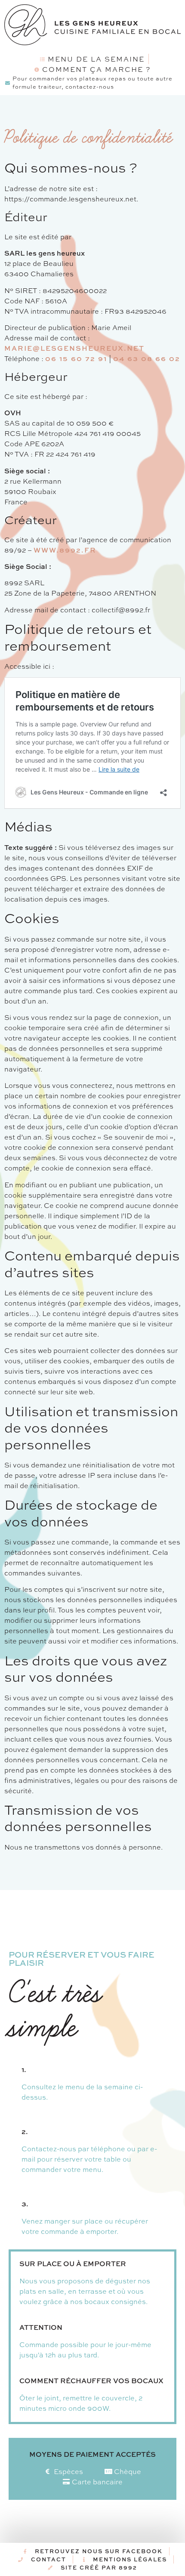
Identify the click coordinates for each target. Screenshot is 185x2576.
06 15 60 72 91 (76, 358)
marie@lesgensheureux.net (74, 348)
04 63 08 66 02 (147, 358)
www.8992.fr (65, 550)
